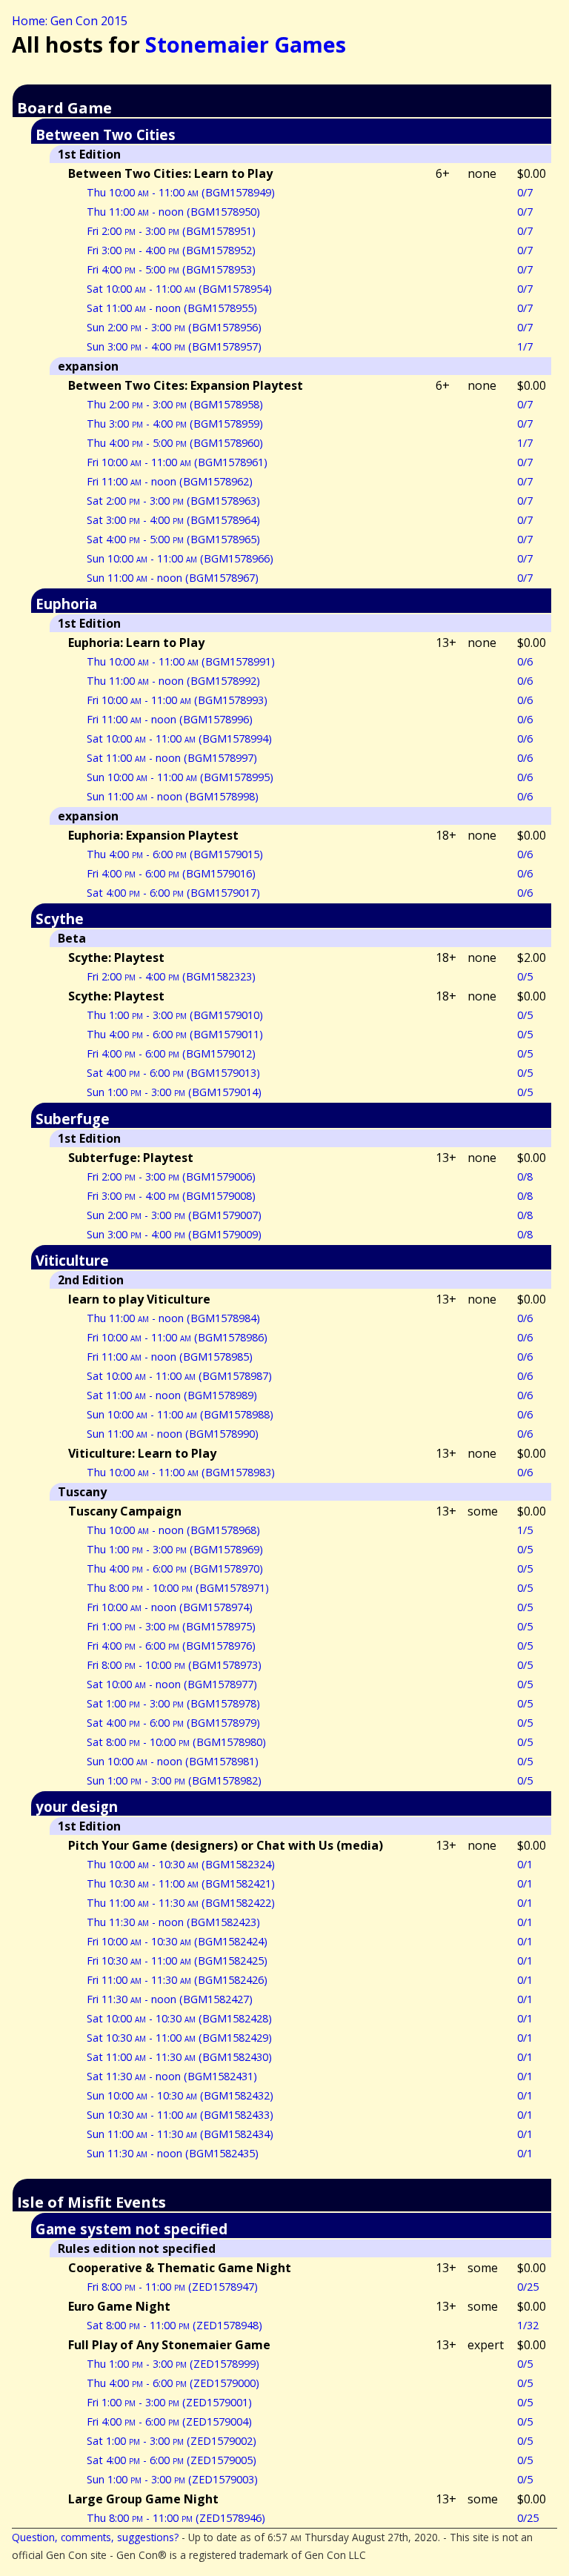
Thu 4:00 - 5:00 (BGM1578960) (175, 443)
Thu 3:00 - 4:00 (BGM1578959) (175, 424)
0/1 (525, 1864)
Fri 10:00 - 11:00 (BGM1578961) (177, 462)
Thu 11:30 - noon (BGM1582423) (173, 1922)
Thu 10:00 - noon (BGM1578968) (173, 1530)
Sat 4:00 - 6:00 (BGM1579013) (173, 1073)
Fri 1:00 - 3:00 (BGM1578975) (171, 1626)
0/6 (525, 661)
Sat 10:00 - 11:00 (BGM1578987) (179, 1376)
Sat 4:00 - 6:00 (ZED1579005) (172, 2460)
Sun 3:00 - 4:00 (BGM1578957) (174, 346)
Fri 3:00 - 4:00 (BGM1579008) (171, 1196)
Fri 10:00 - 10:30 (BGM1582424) (177, 1941)
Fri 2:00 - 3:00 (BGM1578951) (171, 231)
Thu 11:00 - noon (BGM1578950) (173, 212)
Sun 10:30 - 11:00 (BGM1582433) (180, 2115)
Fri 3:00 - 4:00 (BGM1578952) (171, 250)
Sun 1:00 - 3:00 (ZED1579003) (172, 2479)
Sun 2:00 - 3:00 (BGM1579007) (174, 1215)
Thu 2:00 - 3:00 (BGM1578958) (175, 404)
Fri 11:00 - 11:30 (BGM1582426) (177, 1980)
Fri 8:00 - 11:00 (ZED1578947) (172, 2287)
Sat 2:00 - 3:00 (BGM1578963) (173, 501)
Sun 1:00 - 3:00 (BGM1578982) (174, 1780)
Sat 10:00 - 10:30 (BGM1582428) (179, 2018)
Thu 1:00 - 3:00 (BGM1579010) (175, 1015)
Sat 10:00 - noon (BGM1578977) (172, 1684)
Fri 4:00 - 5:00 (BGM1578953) (171, 269)
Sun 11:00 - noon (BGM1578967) (173, 578)
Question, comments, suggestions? (95, 2537)
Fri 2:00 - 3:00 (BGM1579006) (171, 1176)
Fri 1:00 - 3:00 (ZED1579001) (169, 2402)
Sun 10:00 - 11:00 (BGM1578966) (180, 558)
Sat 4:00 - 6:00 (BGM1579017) (173, 893)
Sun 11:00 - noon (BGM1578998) (173, 796)
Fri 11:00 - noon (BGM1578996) (170, 719)
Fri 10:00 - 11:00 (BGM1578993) (177, 700)
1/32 (528, 2325)
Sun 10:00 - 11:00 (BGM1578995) (180, 777)
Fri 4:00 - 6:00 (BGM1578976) (171, 1646)
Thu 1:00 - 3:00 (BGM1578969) (175, 1549)
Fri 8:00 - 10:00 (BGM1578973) (174, 1665)
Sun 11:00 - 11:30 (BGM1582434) (180, 2134)
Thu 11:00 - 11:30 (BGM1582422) (181, 1903)
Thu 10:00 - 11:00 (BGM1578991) (181, 661)
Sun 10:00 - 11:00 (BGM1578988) (180, 1414)
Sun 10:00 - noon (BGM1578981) (173, 1761)
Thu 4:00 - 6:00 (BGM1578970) (175, 1568)
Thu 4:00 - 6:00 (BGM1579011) (175, 1034)
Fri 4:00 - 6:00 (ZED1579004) (169, 2421)
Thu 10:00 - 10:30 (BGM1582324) (181, 1864)
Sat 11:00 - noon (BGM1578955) (172, 308)
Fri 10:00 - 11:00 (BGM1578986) (177, 1337)
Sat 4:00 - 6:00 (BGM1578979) (173, 1723)
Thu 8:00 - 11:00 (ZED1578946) (176, 2518)
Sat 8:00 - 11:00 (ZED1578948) (174, 2325)
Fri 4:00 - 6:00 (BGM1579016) (171, 873)
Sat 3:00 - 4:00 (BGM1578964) (173, 520)
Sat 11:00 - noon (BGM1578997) (172, 758)
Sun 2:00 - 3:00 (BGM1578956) (174, 327)
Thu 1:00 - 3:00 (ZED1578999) (173, 2364)
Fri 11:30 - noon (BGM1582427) (170, 1999)
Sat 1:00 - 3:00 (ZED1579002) (172, 2441)
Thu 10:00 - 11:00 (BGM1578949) (181, 192)
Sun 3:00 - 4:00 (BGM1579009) (174, 1234)
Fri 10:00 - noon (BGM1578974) (170, 1607)
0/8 (525, 1176)
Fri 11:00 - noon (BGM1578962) (170, 481)
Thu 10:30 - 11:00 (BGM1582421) (181, 1883)
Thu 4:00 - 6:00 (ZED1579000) (173, 2383)
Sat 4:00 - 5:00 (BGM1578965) (173, 539)
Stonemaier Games (246, 44)
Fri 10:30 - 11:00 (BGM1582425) (177, 1961)
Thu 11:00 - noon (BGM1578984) (173, 1318)
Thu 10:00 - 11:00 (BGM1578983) (181, 1472)
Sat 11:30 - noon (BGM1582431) (172, 2076)
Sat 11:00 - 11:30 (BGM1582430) (179, 2057)
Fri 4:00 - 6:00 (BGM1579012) (171, 1053)
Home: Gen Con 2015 (70, 21)
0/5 (525, 976)
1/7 (525, 346)
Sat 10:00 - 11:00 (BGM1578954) (179, 289)
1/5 (525, 1530)
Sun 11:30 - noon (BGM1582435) (173, 2153)
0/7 (525, 192)
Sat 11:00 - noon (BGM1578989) (172, 1395)
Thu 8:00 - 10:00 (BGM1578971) (178, 1588)
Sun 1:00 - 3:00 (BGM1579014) (174, 1092)
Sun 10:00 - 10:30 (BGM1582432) (180, 2095)
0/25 (528, 2287)
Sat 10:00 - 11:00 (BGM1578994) (179, 738)
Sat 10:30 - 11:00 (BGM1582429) (179, 2038)
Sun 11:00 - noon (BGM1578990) (173, 1434)
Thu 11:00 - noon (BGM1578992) (173, 681)
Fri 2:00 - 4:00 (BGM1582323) (171, 976)
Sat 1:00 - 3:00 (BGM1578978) (173, 1703)
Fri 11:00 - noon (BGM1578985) (170, 1357)
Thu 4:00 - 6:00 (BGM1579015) (175, 854)
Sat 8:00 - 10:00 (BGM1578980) (176, 1742)
